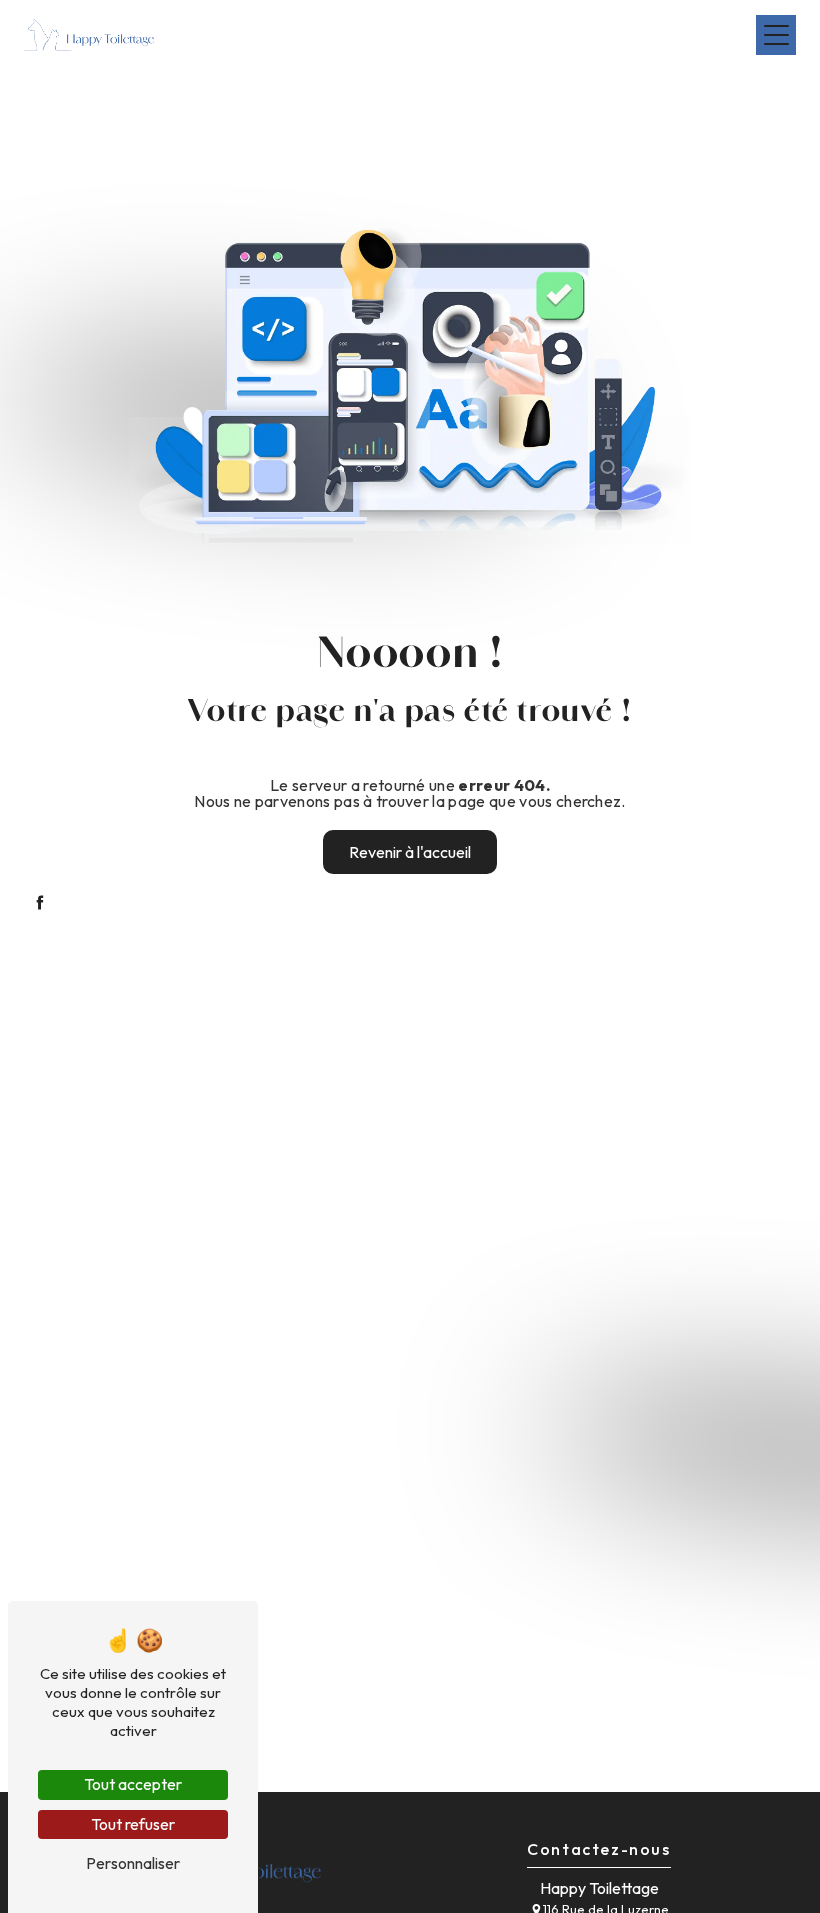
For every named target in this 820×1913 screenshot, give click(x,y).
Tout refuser (133, 1824)
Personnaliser (133, 1863)
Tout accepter (133, 1784)
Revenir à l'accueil (410, 852)
